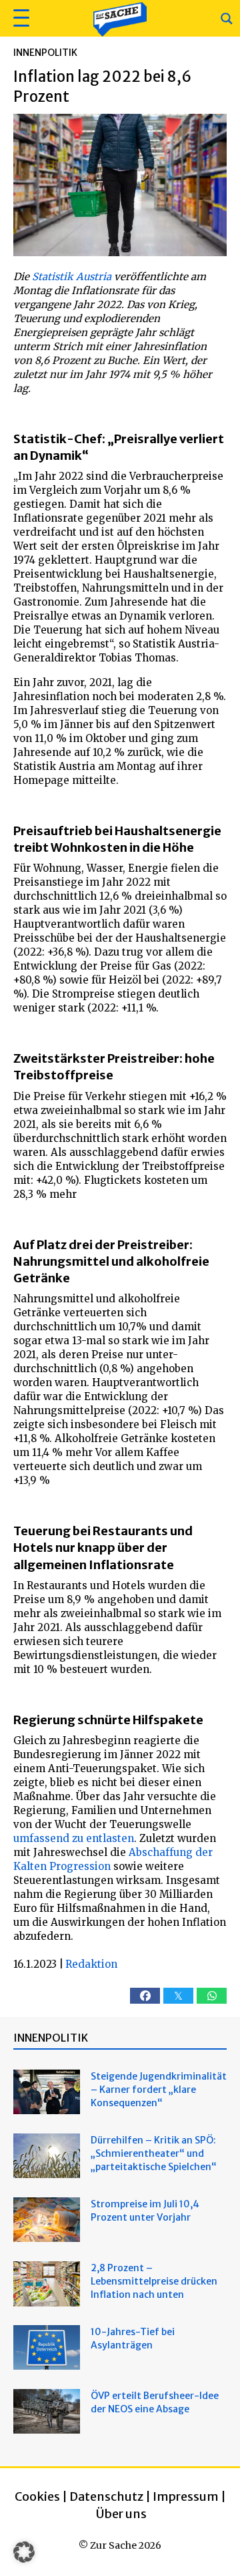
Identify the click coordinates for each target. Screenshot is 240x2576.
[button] (20, 18)
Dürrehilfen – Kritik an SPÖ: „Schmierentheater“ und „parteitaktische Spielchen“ (154, 2153)
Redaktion (91, 1964)
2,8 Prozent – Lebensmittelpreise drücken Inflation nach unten (154, 2281)
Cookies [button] (37, 2496)
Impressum (186, 2496)
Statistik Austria (72, 276)
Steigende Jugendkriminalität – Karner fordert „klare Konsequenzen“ (159, 2090)
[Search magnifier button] (227, 19)
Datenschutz (106, 2496)
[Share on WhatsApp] (212, 1996)
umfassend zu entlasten (74, 1838)
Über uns (121, 2514)
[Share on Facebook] (145, 1996)
